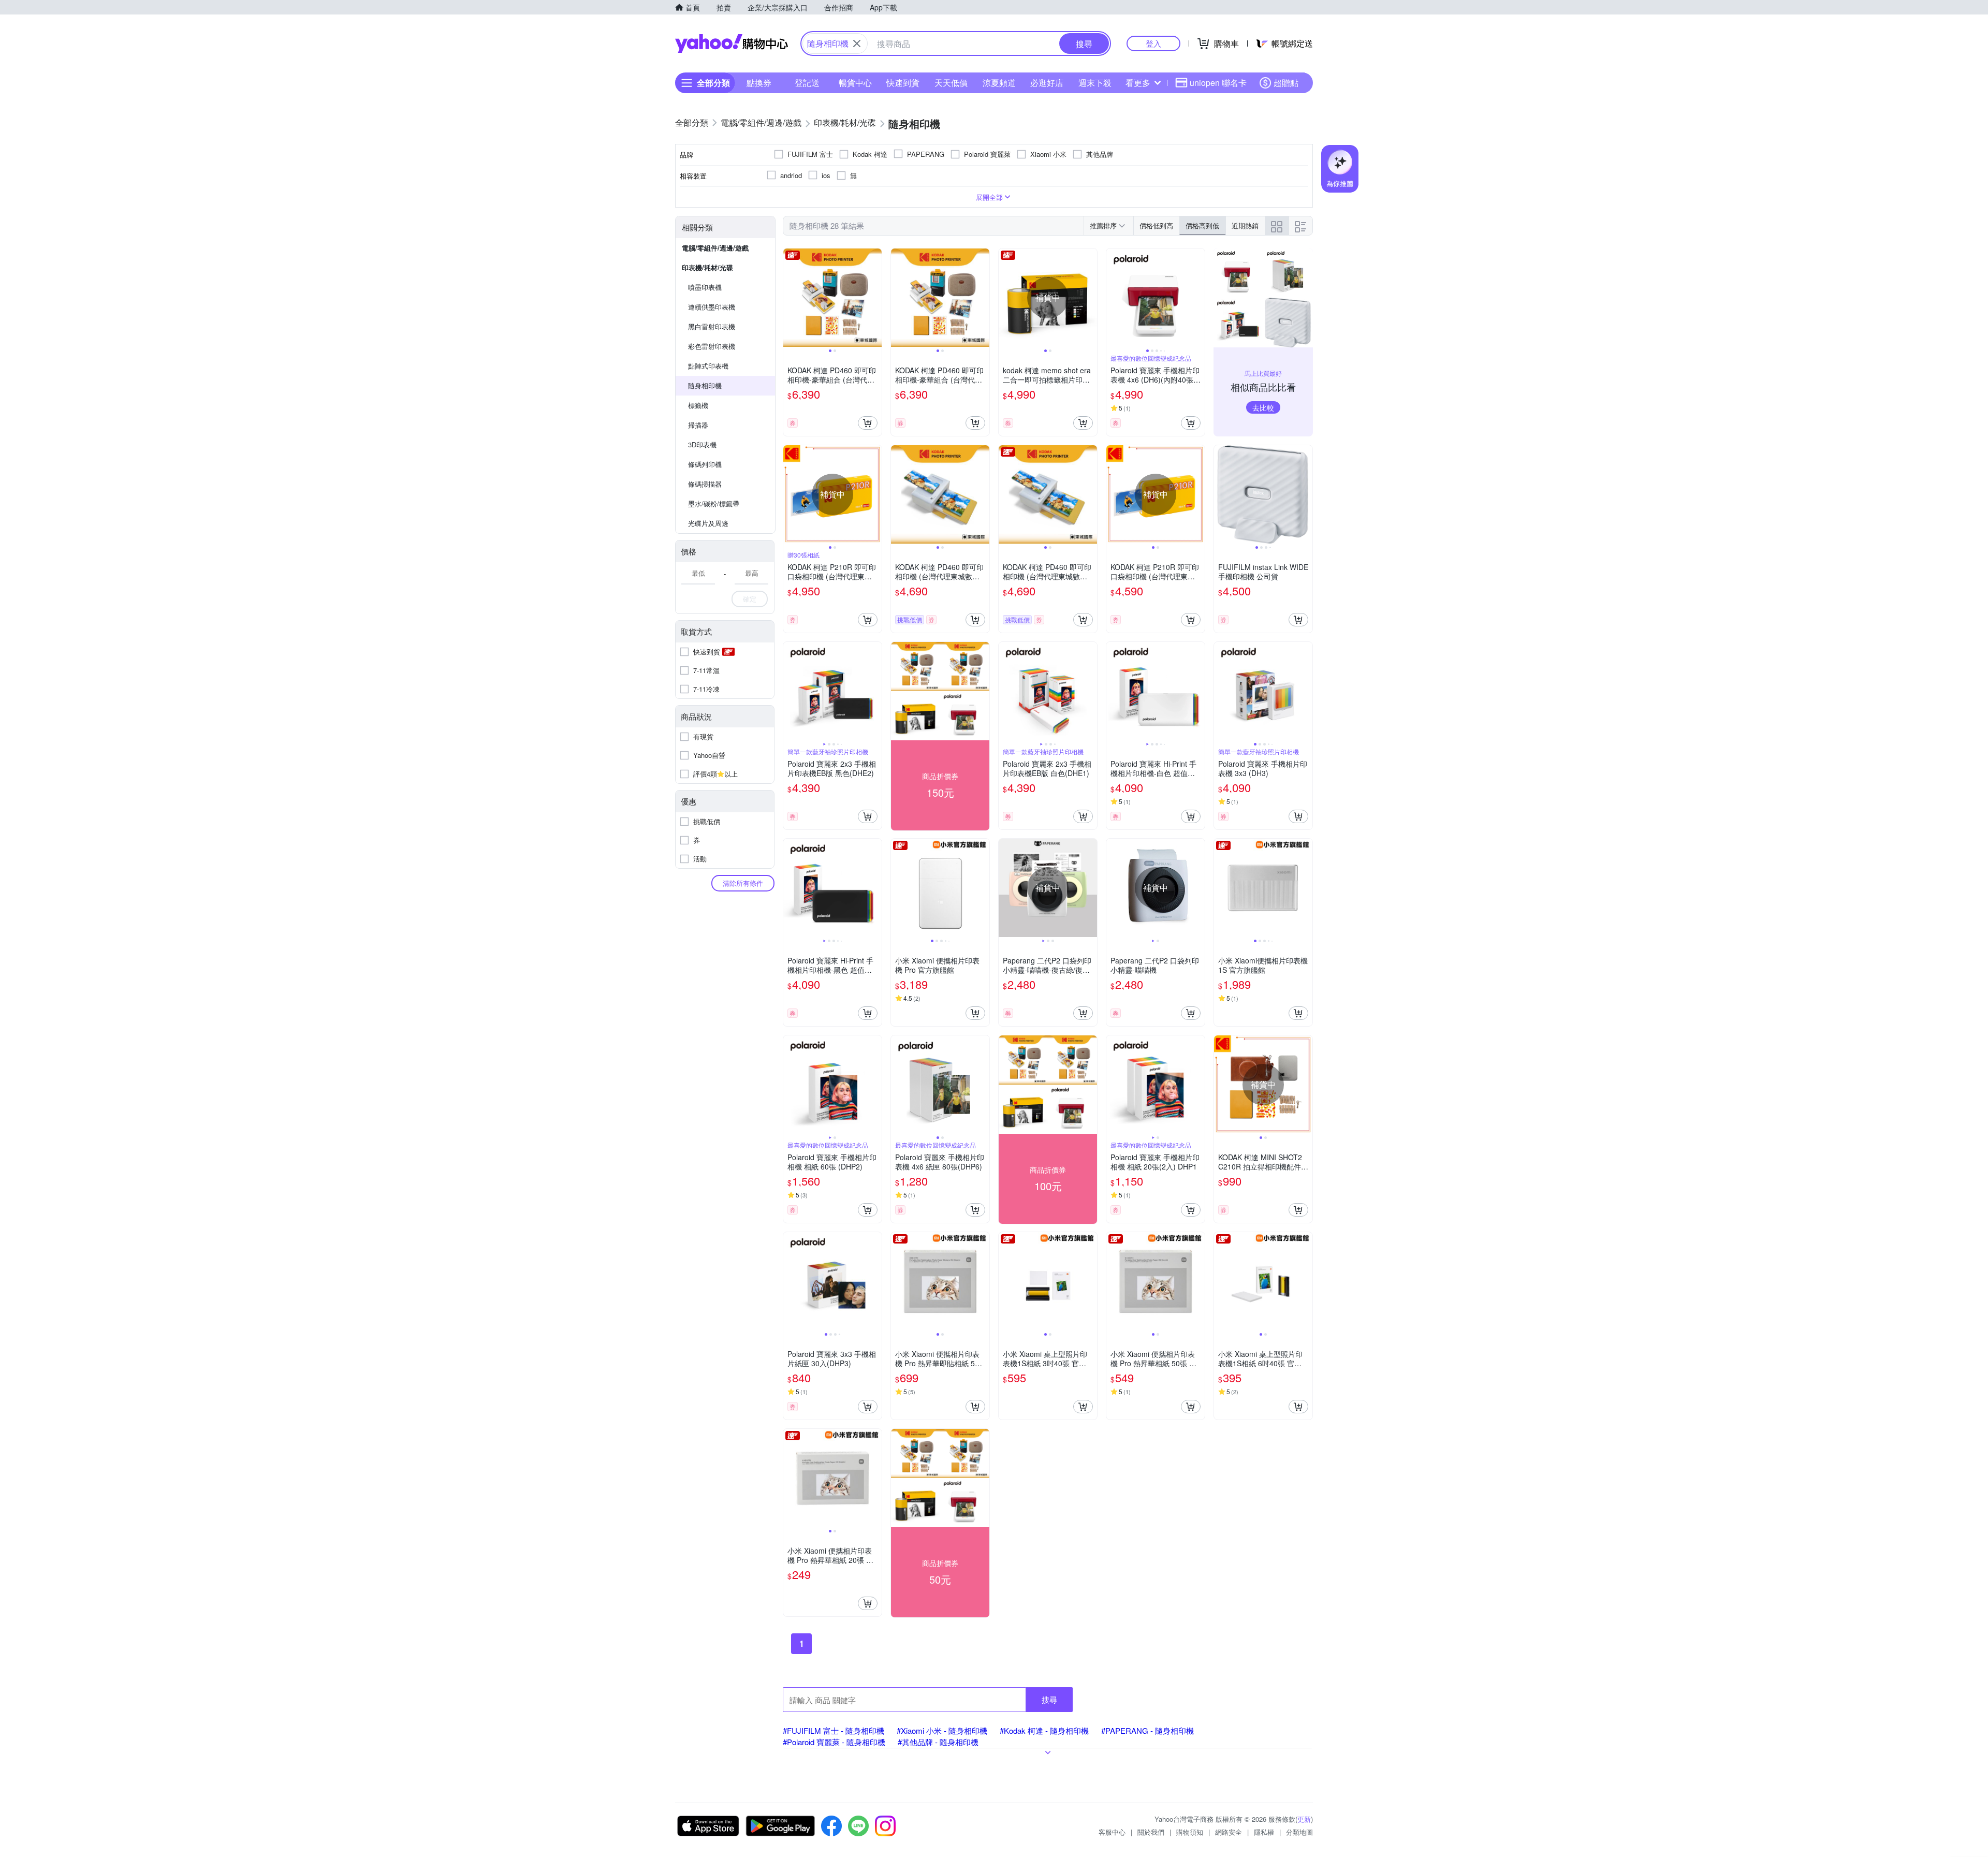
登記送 (807, 83)
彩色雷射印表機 (712, 346)
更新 (1304, 1819)
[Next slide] (875, 298)
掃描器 (698, 425)
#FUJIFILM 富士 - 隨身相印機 (834, 1730)
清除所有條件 (743, 883)
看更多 (1138, 83)
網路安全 (1229, 1832)
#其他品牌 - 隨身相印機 (938, 1742)
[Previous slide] (790, 298)
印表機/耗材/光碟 (707, 267)
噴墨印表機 (705, 287)
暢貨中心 (855, 83)
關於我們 (1151, 1832)
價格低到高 (1156, 225)
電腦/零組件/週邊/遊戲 (715, 248)
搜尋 (1049, 1699)
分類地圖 (1299, 1832)
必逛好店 (1047, 83)
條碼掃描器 (705, 484)
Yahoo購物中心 (732, 43)
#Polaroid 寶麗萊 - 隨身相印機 (834, 1742)
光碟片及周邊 (708, 523)
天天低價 (951, 83)
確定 (750, 599)
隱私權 (1264, 1832)
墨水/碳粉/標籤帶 (714, 503)
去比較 (1263, 407)
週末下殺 (1095, 83)
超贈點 (1286, 83)
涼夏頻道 (999, 83)
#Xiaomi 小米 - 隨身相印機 (942, 1730)
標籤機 (698, 405)
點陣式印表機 (708, 366)
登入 (1153, 43)
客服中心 (1112, 1832)
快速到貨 (903, 83)
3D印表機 (702, 444)
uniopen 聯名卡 (1218, 83)
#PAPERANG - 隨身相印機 (1148, 1730)
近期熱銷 (1245, 225)
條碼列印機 (705, 464)
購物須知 (1190, 1832)
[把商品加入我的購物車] (868, 423)
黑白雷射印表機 (712, 326)
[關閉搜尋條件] (857, 43)
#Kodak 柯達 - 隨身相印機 (1044, 1730)
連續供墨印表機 (712, 307)
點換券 (759, 83)
